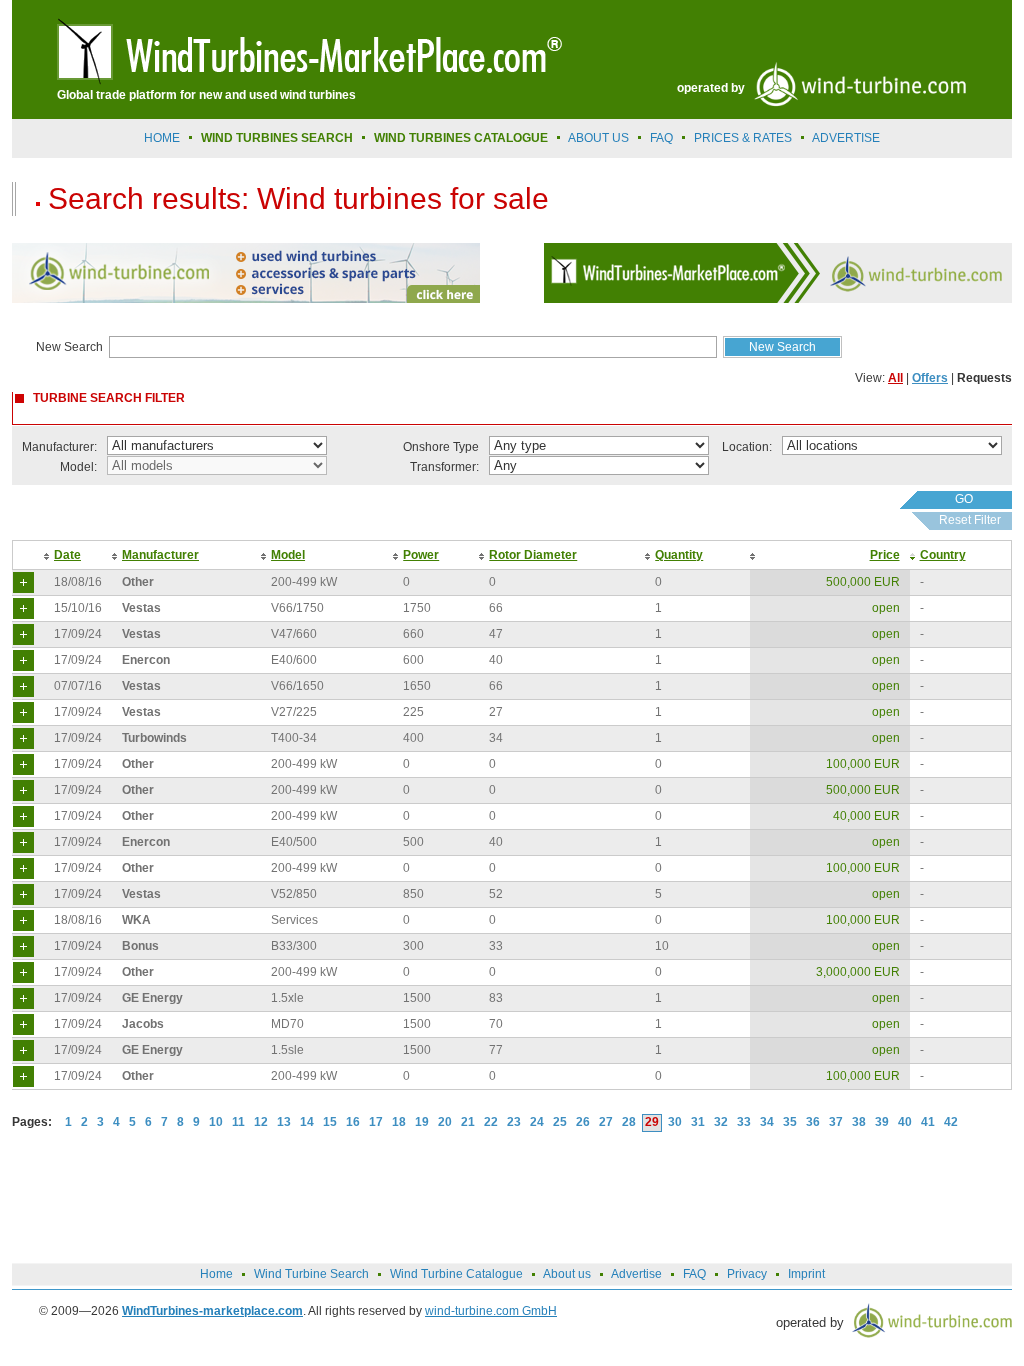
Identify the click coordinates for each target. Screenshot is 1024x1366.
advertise (846, 138)
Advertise (636, 1274)
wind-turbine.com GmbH (491, 1311)
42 (951, 1122)
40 (905, 1122)
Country (943, 555)
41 (928, 1122)
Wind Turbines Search (277, 138)
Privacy (747, 1274)
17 (376, 1122)
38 (859, 1122)
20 (445, 1122)
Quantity (679, 555)
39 (882, 1122)
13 (284, 1122)
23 (514, 1122)
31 (698, 1122)
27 (606, 1122)
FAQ (661, 138)
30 (675, 1122)
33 (744, 1122)
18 (399, 1122)
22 (491, 1122)
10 (216, 1122)
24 (537, 1122)
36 (813, 1122)
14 (307, 1122)
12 (261, 1122)
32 (721, 1122)
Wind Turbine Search (311, 1274)
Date (67, 555)
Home (162, 138)
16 (353, 1122)
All (895, 378)
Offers (930, 378)
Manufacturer (160, 555)
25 (560, 1122)
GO (964, 499)
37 (836, 1122)
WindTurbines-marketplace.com (212, 1311)
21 (468, 1122)
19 (422, 1122)
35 (790, 1122)
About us (598, 138)
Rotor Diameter (533, 555)
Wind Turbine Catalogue (456, 1274)
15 (330, 1122)
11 (238, 1122)
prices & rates (743, 138)
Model (288, 555)
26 (583, 1122)
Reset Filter (970, 520)
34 (767, 1122)
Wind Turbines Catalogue (461, 138)
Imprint (806, 1274)
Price (885, 555)
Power (421, 555)
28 (629, 1122)
